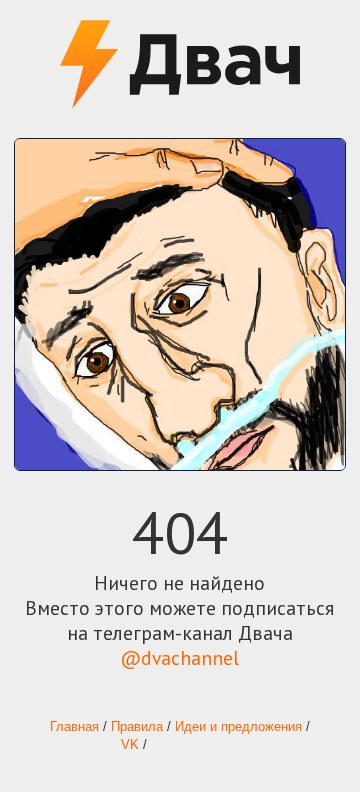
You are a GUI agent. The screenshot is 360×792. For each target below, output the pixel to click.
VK (130, 745)
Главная (74, 727)
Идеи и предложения (238, 727)
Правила (137, 727)
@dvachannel (179, 657)
